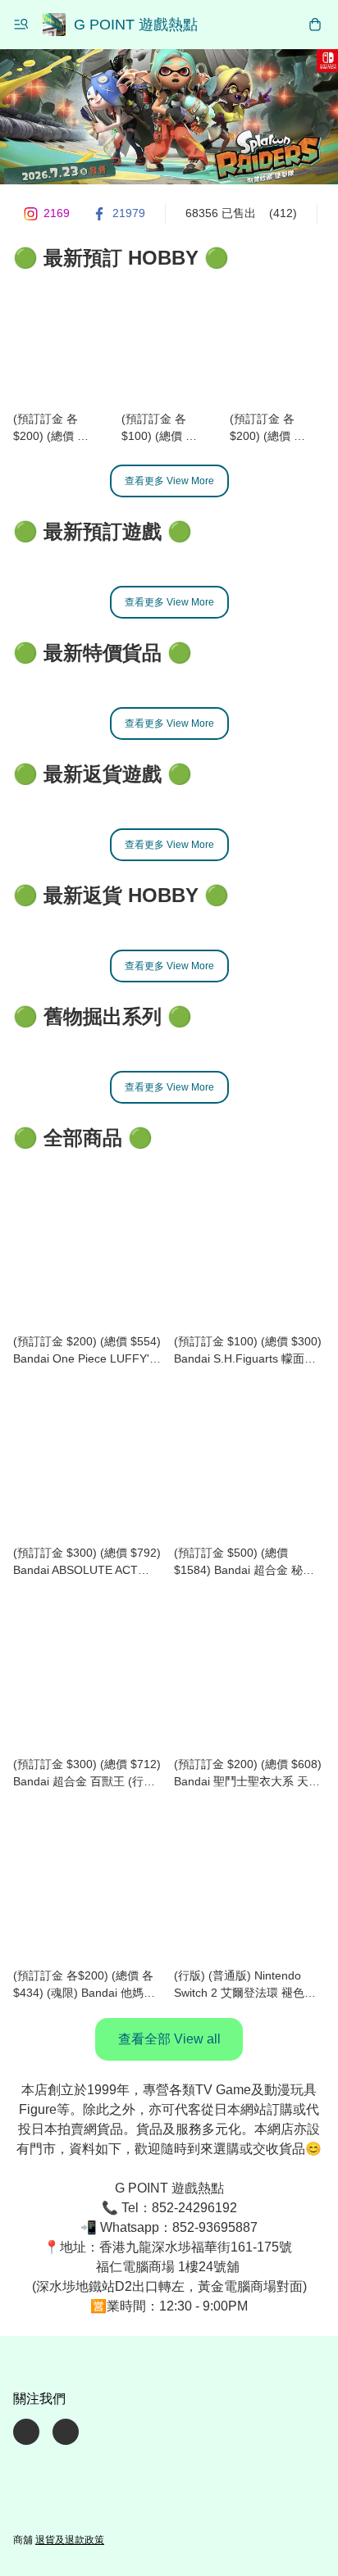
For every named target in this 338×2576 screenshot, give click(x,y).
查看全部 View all (169, 2039)
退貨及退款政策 (70, 2540)
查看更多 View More (169, 481)
